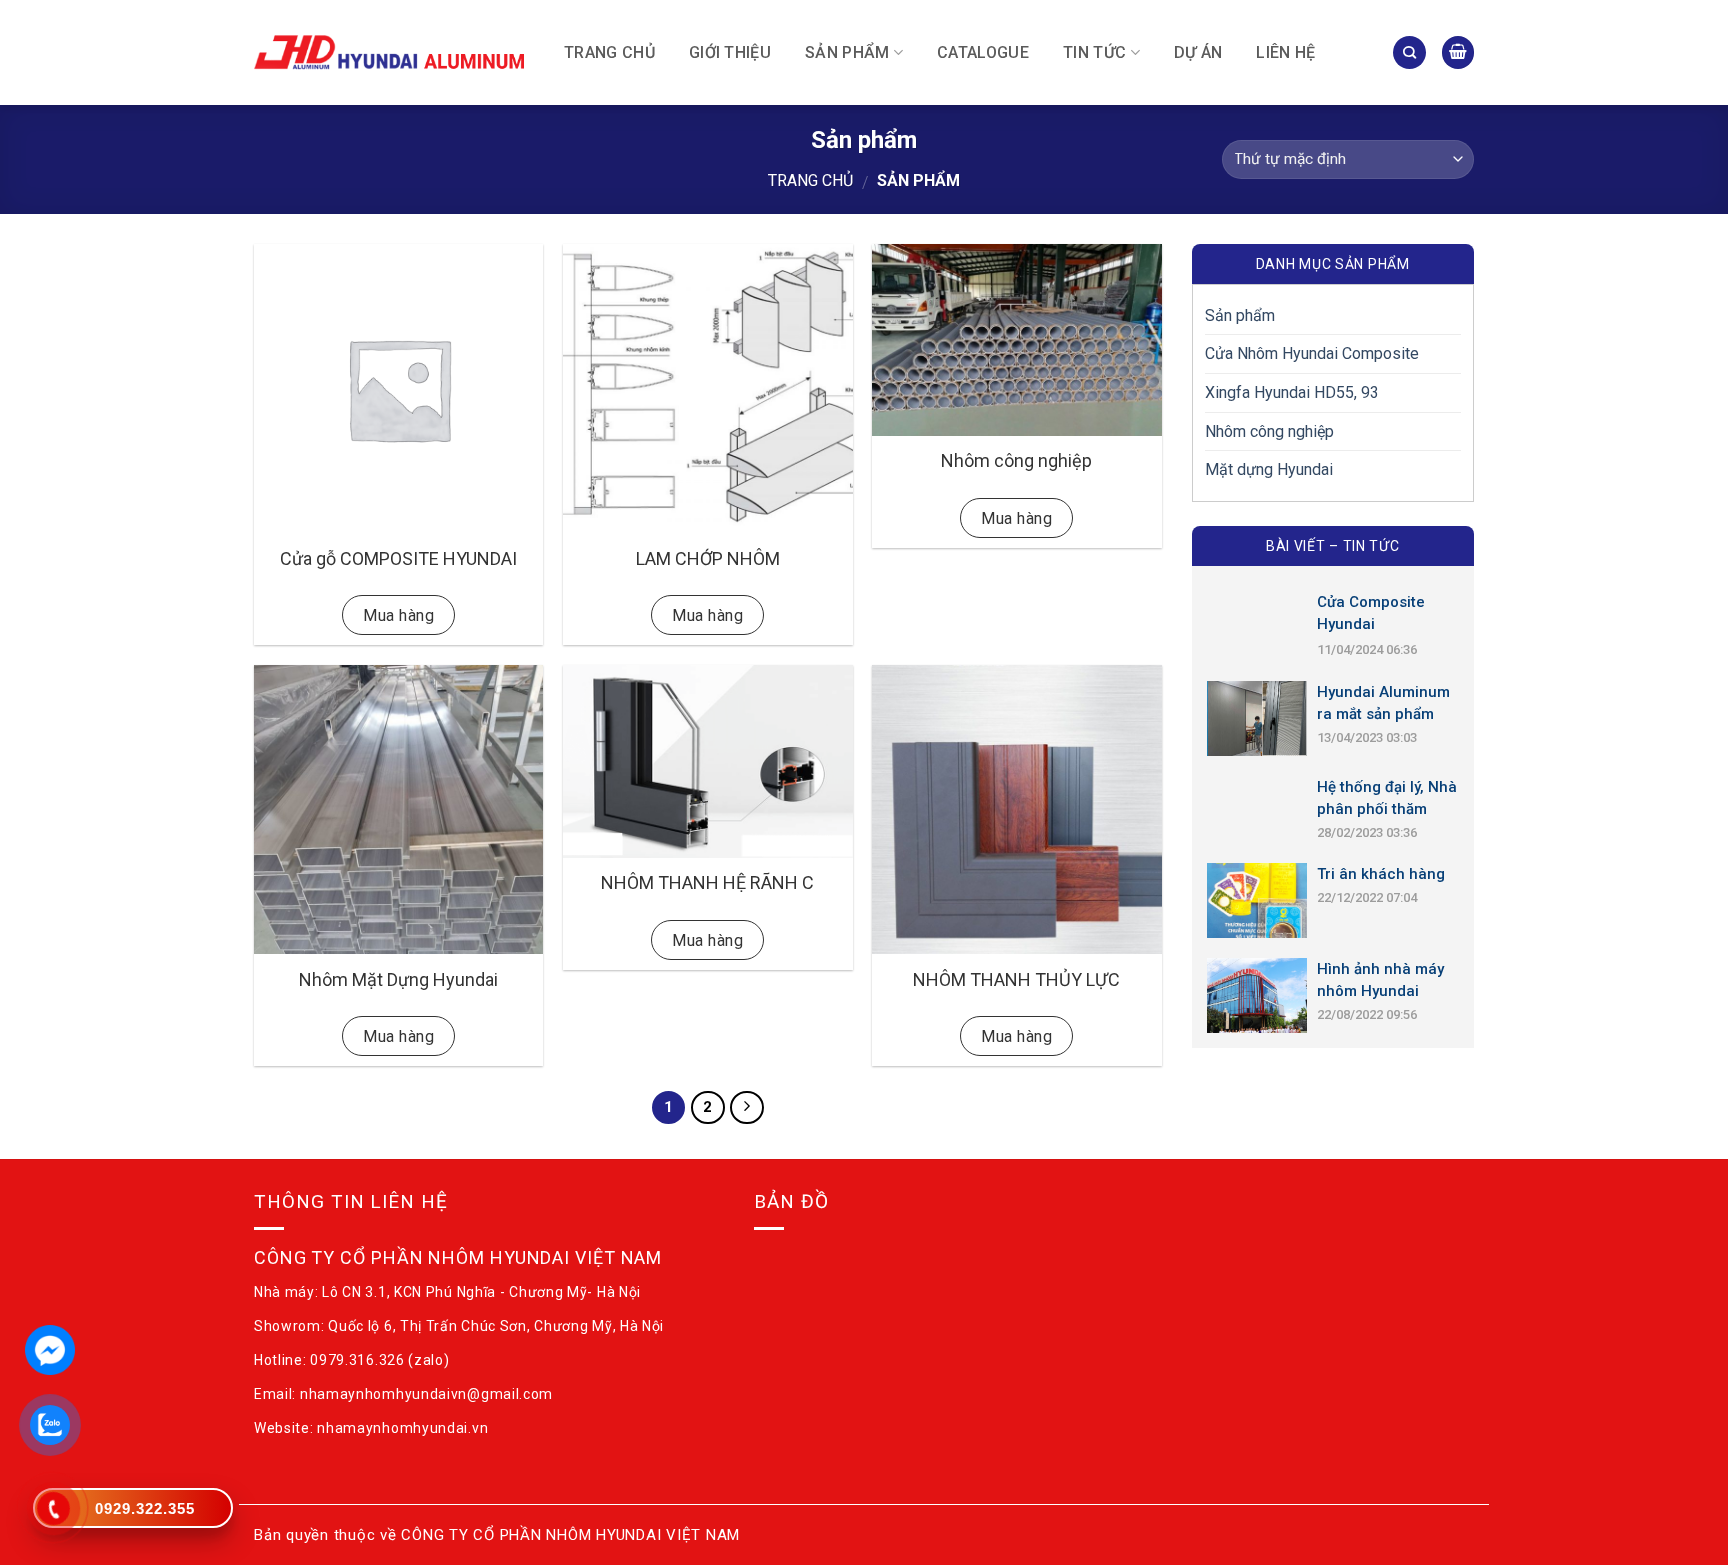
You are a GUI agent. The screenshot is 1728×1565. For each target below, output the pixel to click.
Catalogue (983, 52)
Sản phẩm (847, 52)
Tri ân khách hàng (1381, 874)
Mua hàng (398, 615)
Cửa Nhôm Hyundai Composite (1312, 353)
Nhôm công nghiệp (1016, 460)
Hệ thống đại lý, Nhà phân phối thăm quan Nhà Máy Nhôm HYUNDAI (1387, 799)
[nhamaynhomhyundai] (389, 52)
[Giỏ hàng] (1458, 52)
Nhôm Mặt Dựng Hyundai (398, 979)
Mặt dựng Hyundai (1269, 469)
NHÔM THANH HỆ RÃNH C (707, 882)
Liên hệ (1285, 52)
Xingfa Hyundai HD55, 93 (1292, 392)
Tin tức (1094, 52)
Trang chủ (609, 52)
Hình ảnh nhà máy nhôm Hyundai (1380, 980)
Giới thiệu (730, 52)
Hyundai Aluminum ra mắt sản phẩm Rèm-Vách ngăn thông (1383, 704)
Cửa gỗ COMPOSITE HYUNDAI (398, 558)
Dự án (1198, 52)
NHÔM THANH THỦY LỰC (1016, 979)
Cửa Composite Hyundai (1371, 613)
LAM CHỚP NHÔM (708, 558)
